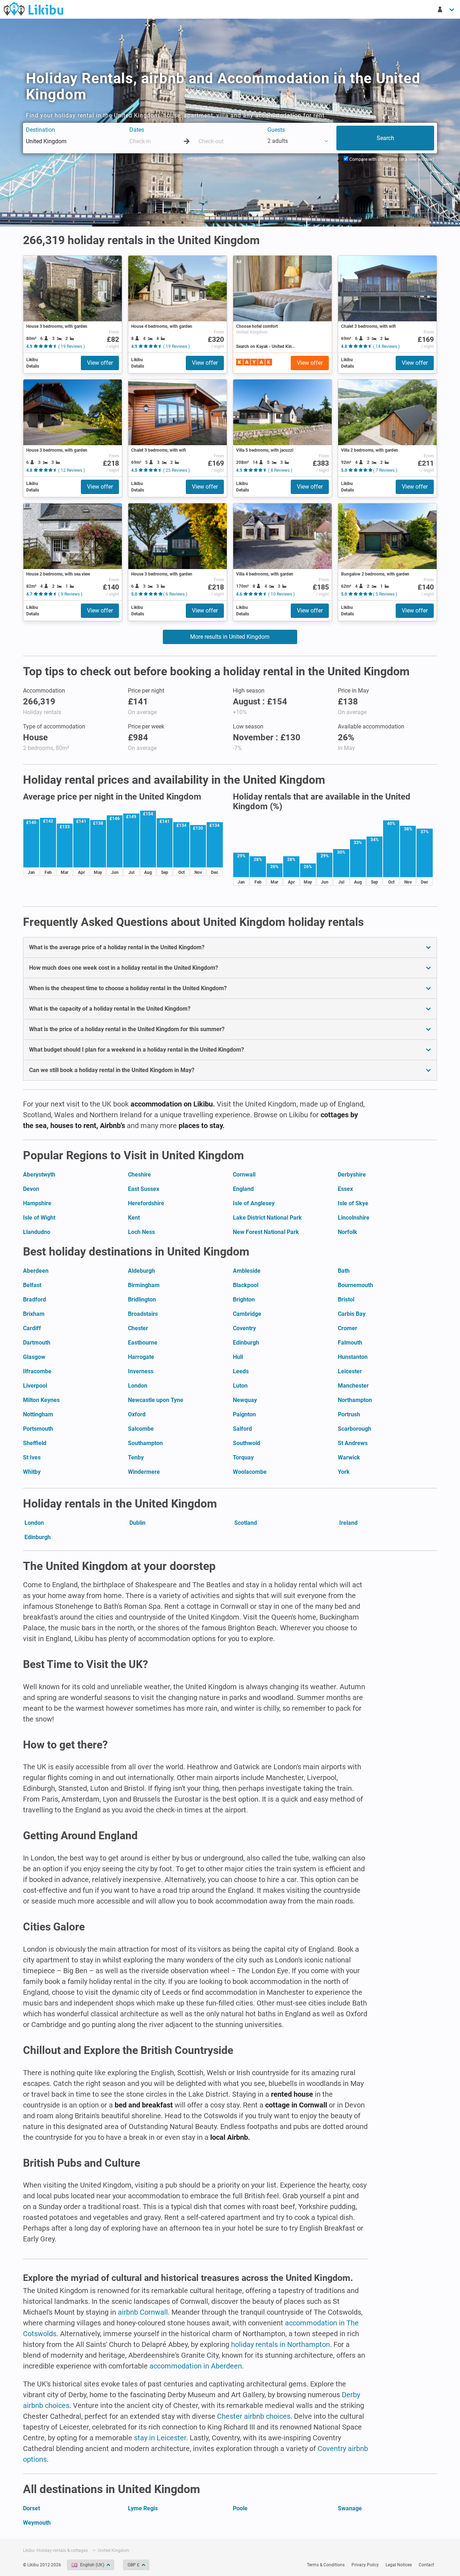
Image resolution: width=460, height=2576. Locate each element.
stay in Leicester (160, 2438)
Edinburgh (246, 1343)
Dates (137, 130)
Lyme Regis (143, 2508)
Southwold (247, 1443)
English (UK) (92, 2565)
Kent (134, 1218)
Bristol (346, 1299)
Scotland (246, 1523)
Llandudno (37, 1232)
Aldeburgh (141, 1271)
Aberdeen (36, 1271)
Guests (276, 130)
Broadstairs (143, 1314)
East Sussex (144, 1189)
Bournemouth (355, 1285)
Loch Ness (141, 1232)
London (138, 1386)
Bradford (34, 1299)
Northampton (355, 1400)
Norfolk (348, 1232)
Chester (138, 1328)
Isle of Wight (39, 1218)
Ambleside (247, 1271)
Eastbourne (143, 1343)
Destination (40, 130)
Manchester (353, 1386)
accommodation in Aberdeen (196, 2366)
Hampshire (37, 1203)
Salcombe (141, 1429)
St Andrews (353, 1443)
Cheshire (139, 1175)
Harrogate (141, 1357)
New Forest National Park (266, 1232)
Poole (240, 2508)
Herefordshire (146, 1203)
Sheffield (35, 1443)
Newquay (245, 1400)
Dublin (137, 1523)
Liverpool (35, 1386)
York (344, 1472)
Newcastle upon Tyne (156, 1400)
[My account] (446, 9)
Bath (344, 1271)
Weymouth (37, 2523)
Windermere (144, 1472)
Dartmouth (37, 1343)
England (243, 1189)
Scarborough (355, 1429)
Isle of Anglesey (254, 1203)
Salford (242, 1429)
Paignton (244, 1414)
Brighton (244, 1299)
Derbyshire (352, 1175)
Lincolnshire (354, 1218)
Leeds (241, 1371)
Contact (426, 2565)
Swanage (350, 2508)
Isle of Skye (353, 1203)
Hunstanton (353, 1357)
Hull (238, 1357)
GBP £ (134, 2565)
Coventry (244, 1328)
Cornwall (244, 1175)
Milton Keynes (41, 1400)
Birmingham (144, 1285)
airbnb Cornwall (143, 2312)
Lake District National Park (267, 1218)
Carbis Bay (352, 1314)
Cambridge (247, 1314)
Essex (345, 1189)
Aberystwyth (39, 1175)
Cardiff (32, 1328)
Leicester (350, 1371)
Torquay (243, 1457)
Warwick (349, 1457)
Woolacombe (250, 1472)
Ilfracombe (37, 1371)
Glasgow (34, 1357)
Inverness (141, 1371)
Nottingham (38, 1414)
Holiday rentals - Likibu (33, 9)
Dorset (31, 2508)
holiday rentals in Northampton (280, 2344)
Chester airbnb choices (254, 2416)
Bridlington (142, 1299)
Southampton (145, 1443)
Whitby (32, 1472)
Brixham (34, 1314)
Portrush (349, 1414)
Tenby (136, 1457)
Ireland (348, 1523)
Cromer (348, 1328)
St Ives (32, 1457)
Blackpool (246, 1285)
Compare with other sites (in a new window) (391, 159)
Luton (240, 1386)
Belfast (32, 1285)
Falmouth (350, 1343)
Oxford (137, 1414)
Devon (31, 1189)
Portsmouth (38, 1429)
